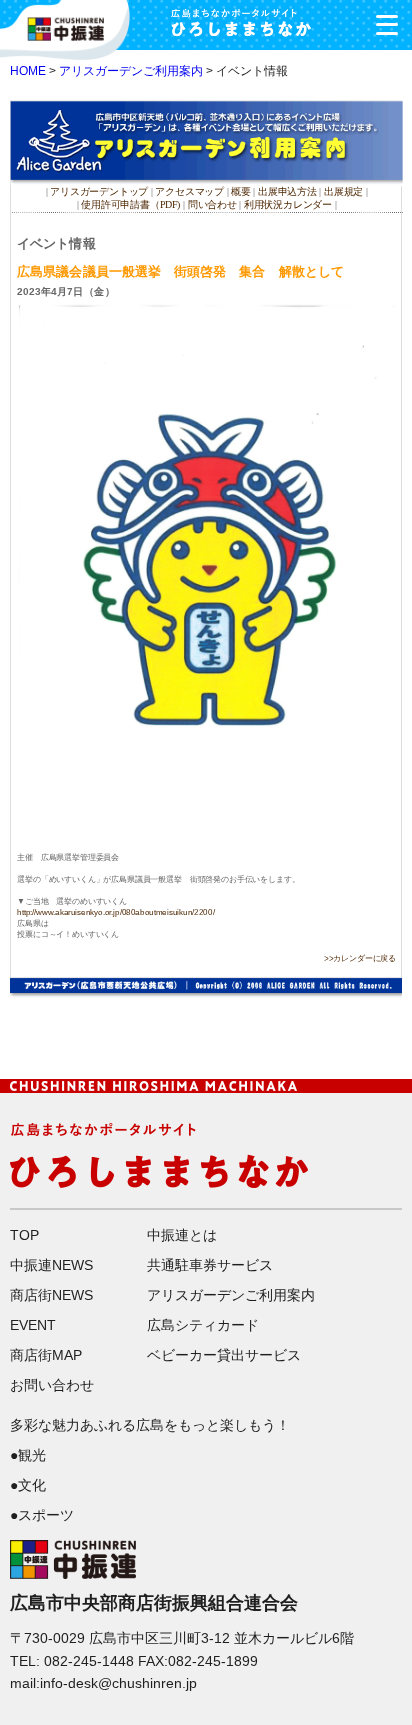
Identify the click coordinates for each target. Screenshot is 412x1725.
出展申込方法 (287, 192)
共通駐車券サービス (210, 1265)
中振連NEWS (51, 1265)
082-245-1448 (89, 1661)
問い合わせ (212, 204)
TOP (24, 1235)
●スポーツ (42, 1515)
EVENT (33, 1325)
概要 (241, 192)
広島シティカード (203, 1325)
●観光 (28, 1455)
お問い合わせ (52, 1385)
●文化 (28, 1485)
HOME (28, 71)
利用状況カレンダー (288, 204)
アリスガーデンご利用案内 (131, 71)
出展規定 (343, 192)
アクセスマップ (190, 192)
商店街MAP (46, 1355)
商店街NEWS (51, 1295)
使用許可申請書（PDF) (130, 204)
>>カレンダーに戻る (360, 958)
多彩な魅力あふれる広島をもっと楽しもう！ (150, 1425)
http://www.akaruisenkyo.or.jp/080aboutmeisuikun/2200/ (115, 912)
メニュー (387, 25)
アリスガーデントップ (99, 192)
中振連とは (182, 1235)
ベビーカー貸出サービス (224, 1355)
